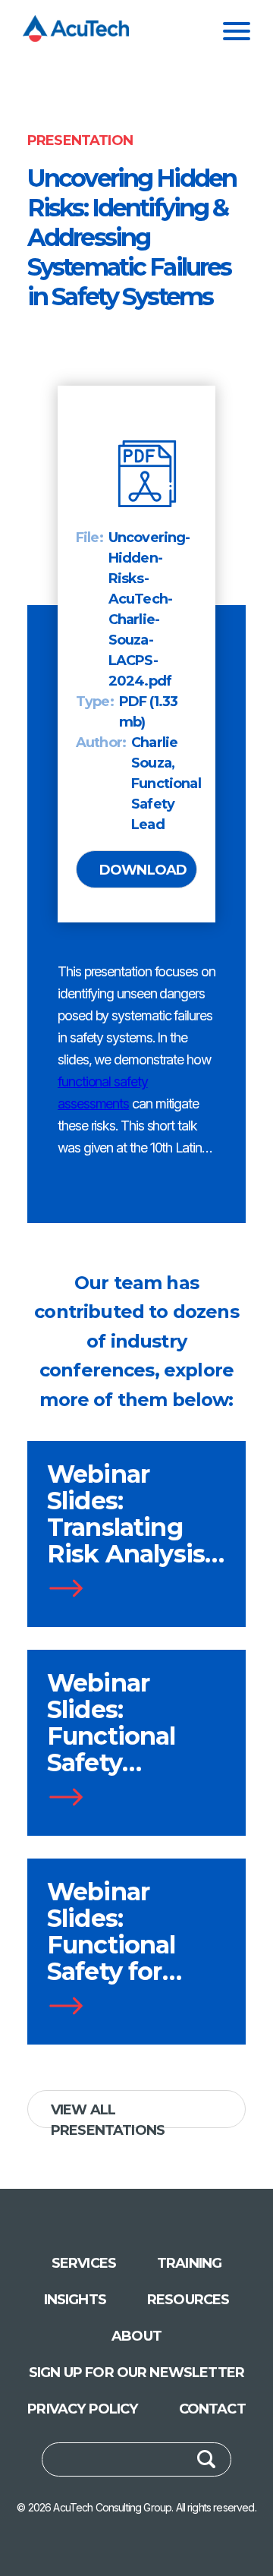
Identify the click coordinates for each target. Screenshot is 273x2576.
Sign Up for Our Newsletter (136, 2373)
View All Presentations (108, 2115)
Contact (212, 2409)
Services (84, 2263)
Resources (188, 2300)
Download (143, 870)
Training (189, 2263)
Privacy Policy (82, 2409)
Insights (75, 2300)
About (136, 2336)
